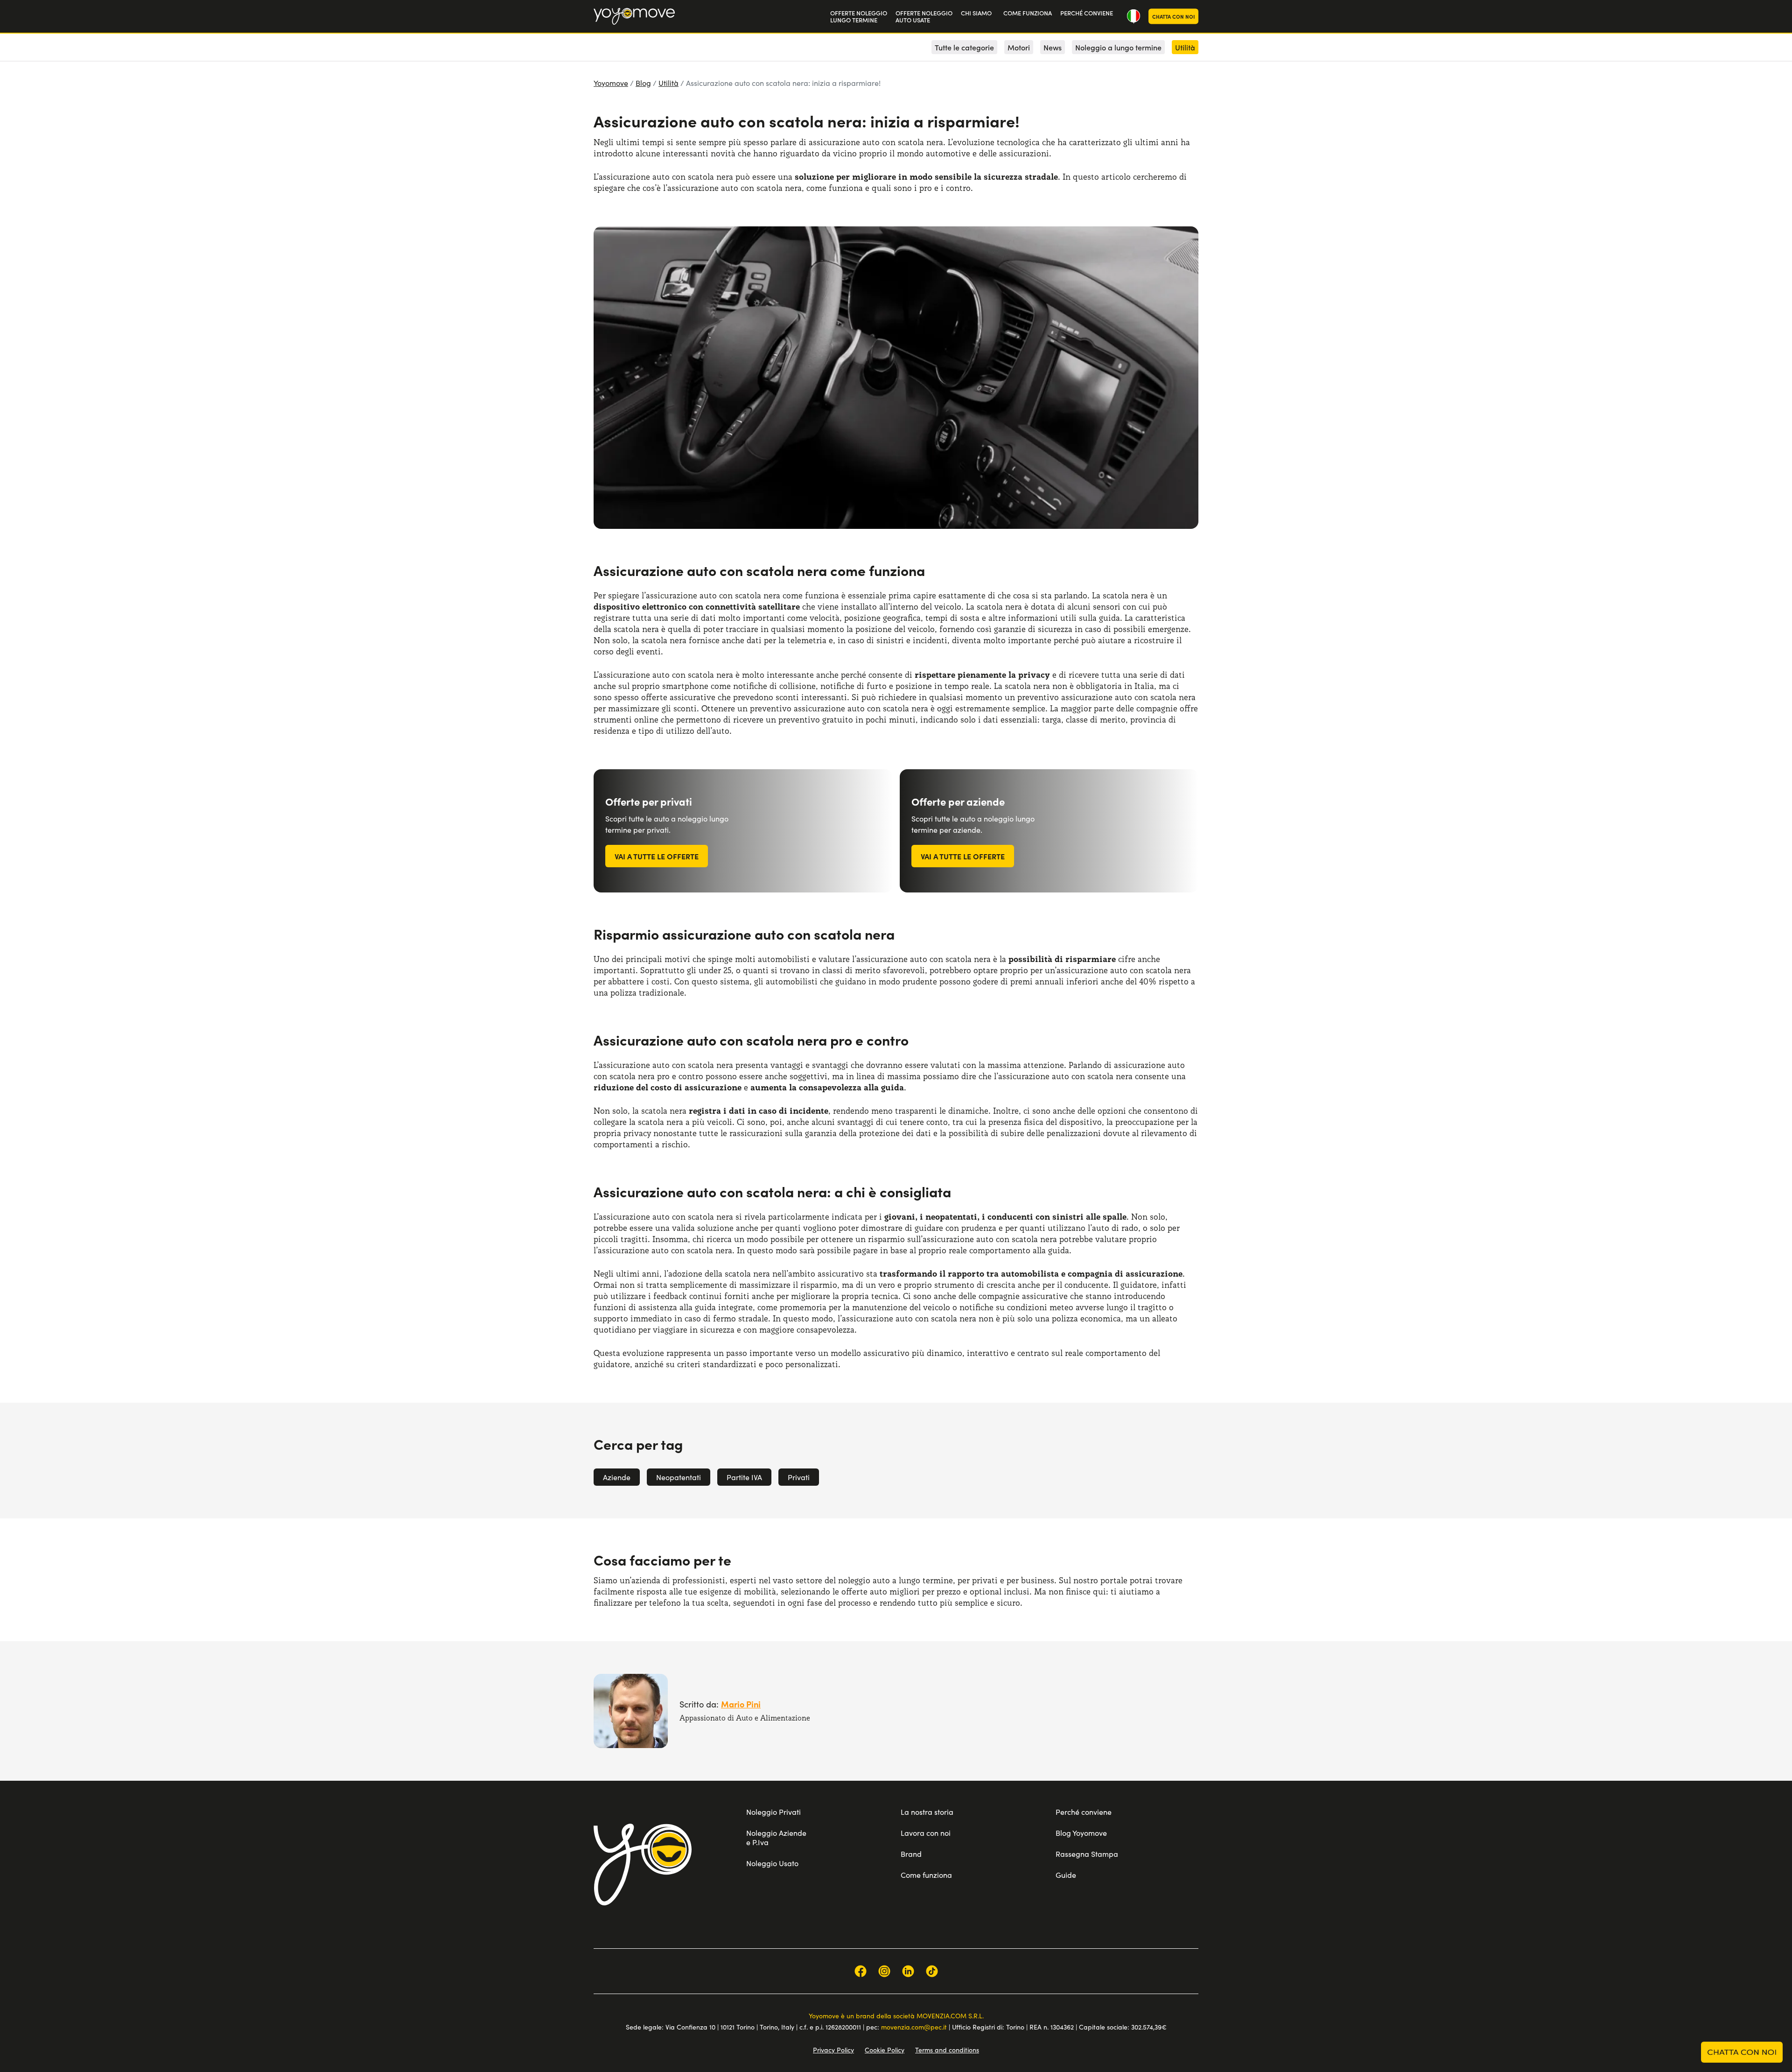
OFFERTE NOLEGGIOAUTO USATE (924, 17)
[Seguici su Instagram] (884, 1971)
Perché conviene (1084, 1812)
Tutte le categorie (964, 47)
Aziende (617, 1477)
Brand (911, 1854)
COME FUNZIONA (1028, 13)
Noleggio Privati (773, 1812)
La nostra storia (927, 1812)
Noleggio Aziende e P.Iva (776, 1837)
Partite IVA (744, 1477)
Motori (1019, 47)
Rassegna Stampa (1087, 1854)
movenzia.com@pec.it (914, 2027)
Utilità (668, 83)
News (1053, 47)
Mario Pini (741, 1704)
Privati (799, 1477)
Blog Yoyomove (1081, 1833)
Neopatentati (679, 1477)
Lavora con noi (926, 1833)
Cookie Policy (885, 2050)
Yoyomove (611, 83)
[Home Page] (634, 16)
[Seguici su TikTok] (932, 1971)
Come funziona (926, 1875)
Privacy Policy (833, 2050)
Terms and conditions (947, 2050)
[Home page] (643, 1864)
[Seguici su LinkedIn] (908, 1971)
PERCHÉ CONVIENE (1087, 13)
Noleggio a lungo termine (1118, 47)
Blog (643, 83)
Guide (1066, 1875)
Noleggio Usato (772, 1863)
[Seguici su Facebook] (861, 1971)
